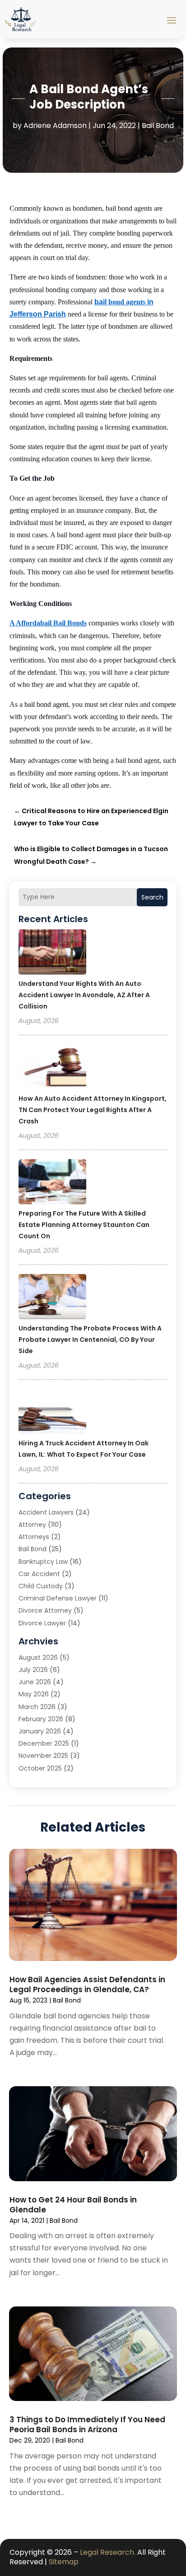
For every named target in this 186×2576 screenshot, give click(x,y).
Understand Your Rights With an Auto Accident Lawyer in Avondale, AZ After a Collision (84, 995)
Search (152, 897)
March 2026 (37, 1707)
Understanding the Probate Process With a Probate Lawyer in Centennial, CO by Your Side (90, 1340)
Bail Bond (158, 125)
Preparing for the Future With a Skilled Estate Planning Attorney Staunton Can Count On (84, 1225)
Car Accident (39, 1574)
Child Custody (41, 1586)
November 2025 (43, 1756)
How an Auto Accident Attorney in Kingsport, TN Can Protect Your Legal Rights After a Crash (93, 1110)
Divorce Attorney (45, 1610)
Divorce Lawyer (42, 1623)
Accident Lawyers (46, 1512)
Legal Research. (108, 2552)
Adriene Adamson (55, 125)
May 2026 (34, 1694)
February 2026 (41, 1719)
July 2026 (33, 1670)
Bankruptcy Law (43, 1562)
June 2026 (35, 1682)
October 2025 (40, 1768)
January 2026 (40, 1731)
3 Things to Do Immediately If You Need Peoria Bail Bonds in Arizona (87, 2424)
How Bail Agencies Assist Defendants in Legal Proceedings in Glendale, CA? (87, 1984)
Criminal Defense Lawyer (58, 1598)
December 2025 (44, 1743)
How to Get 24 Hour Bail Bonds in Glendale (73, 2205)
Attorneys (34, 1537)
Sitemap (64, 2562)
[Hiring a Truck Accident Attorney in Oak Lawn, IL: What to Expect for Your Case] (52, 1413)
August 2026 (38, 1657)
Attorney (32, 1525)
